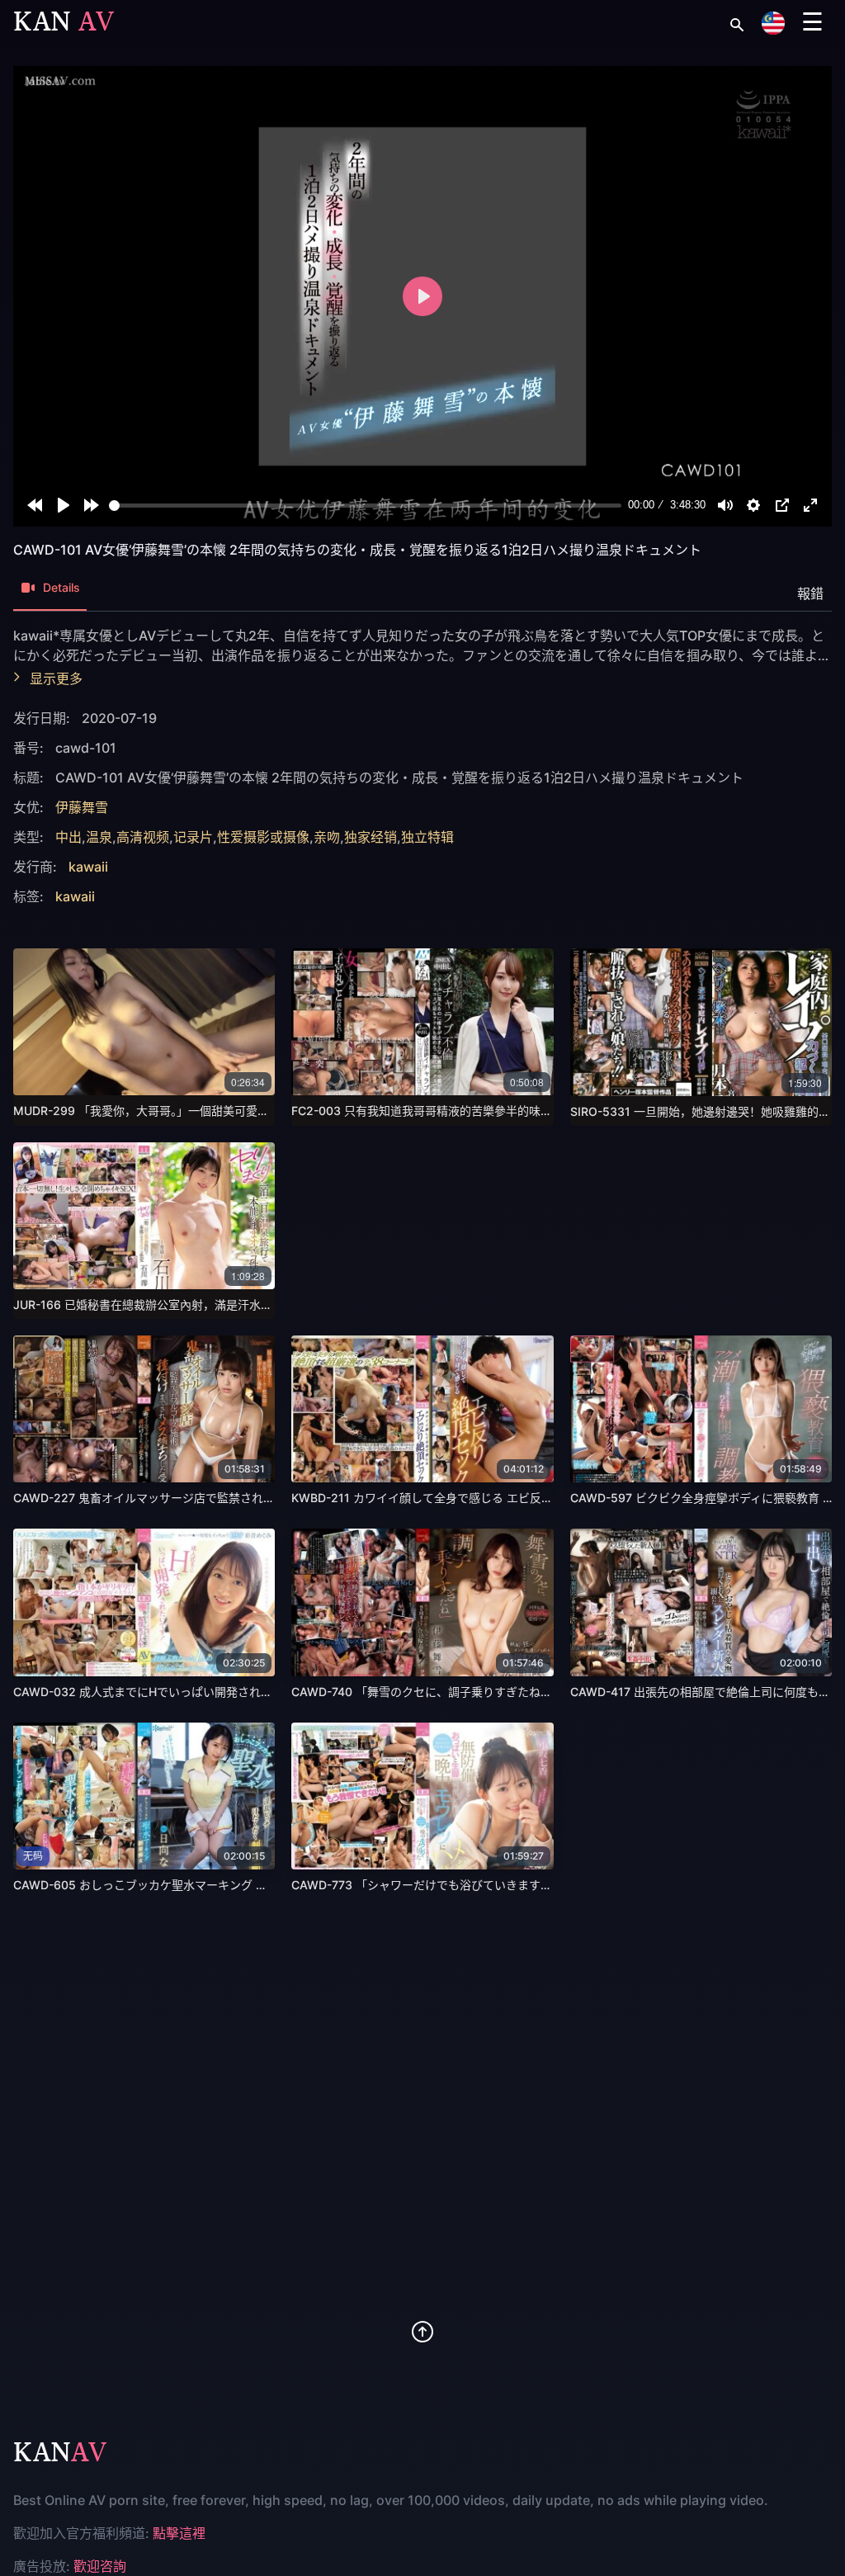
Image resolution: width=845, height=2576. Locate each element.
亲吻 (327, 837)
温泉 (99, 837)
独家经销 (371, 837)
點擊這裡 (179, 2533)
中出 (68, 837)
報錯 (810, 593)
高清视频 (143, 837)
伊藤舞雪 (82, 807)
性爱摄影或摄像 (263, 837)
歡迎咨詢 (100, 2566)
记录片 (193, 837)
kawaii (88, 867)
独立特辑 (427, 837)
